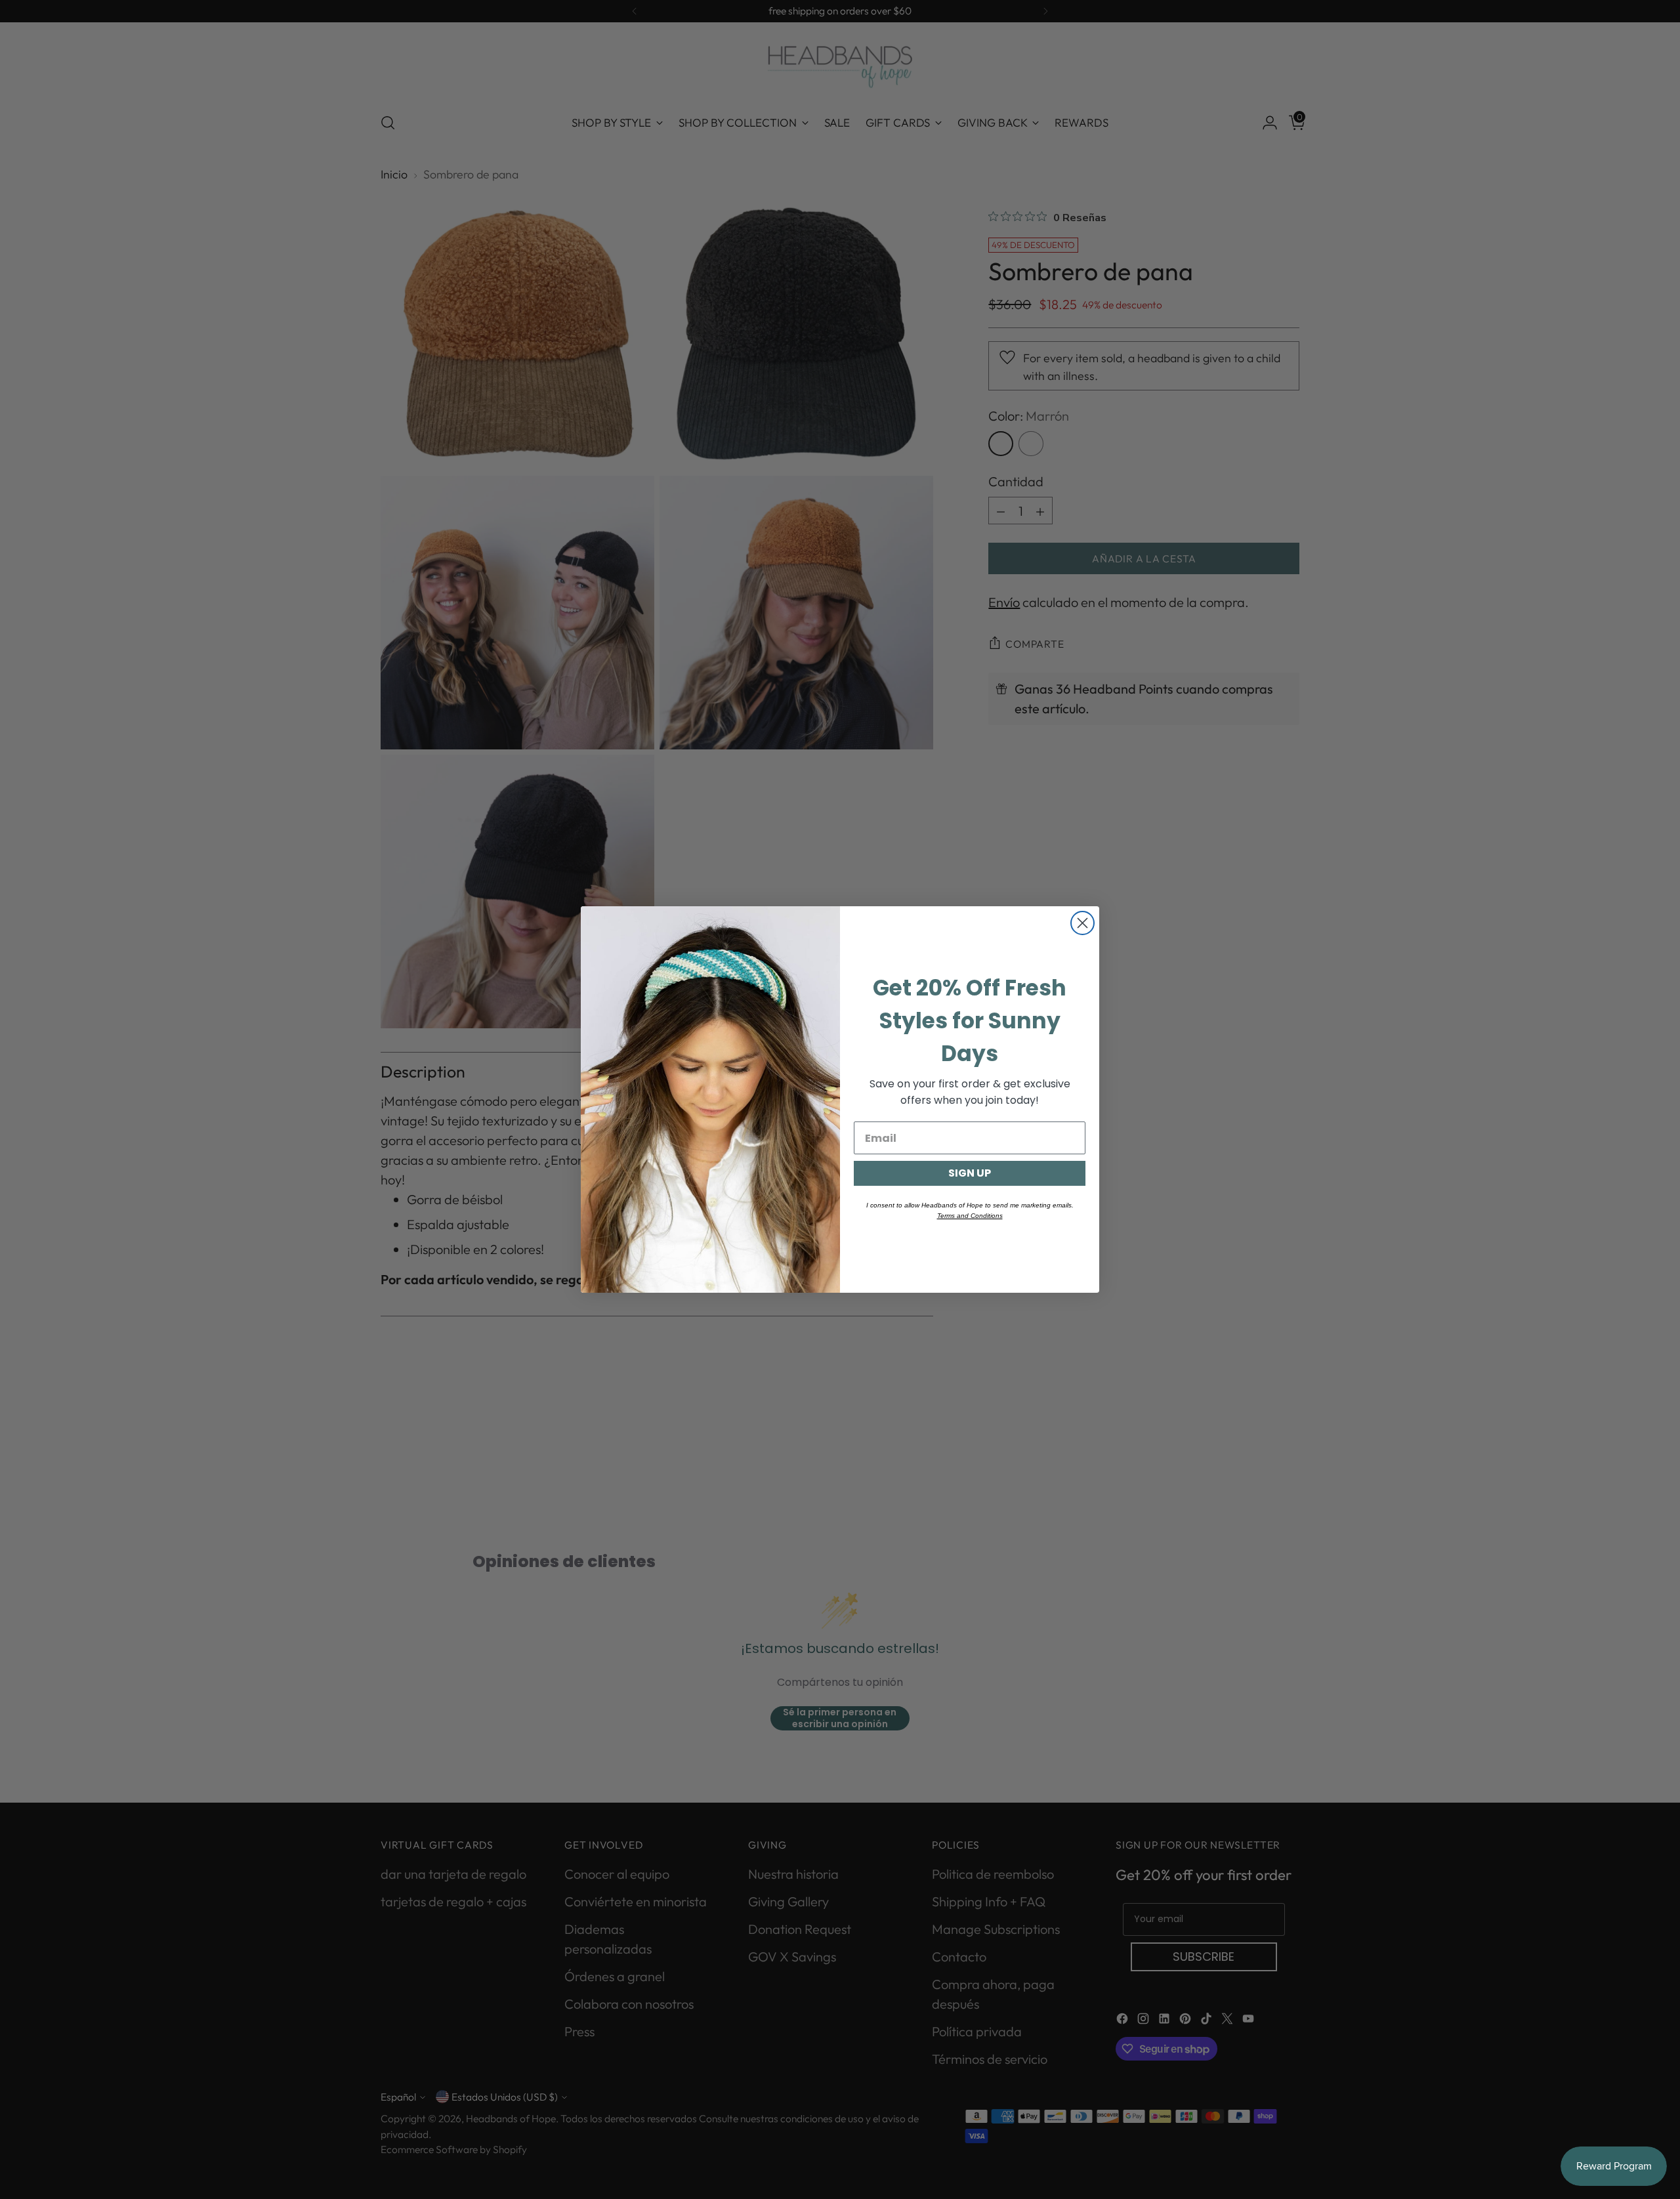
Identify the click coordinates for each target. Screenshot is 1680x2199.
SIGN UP (970, 1173)
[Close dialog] (1082, 923)
